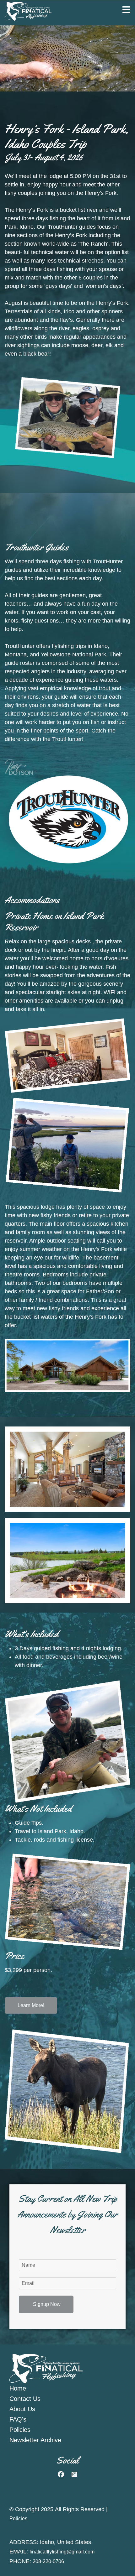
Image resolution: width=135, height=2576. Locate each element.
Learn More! (31, 2005)
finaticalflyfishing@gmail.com (62, 2552)
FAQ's (18, 2419)
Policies (20, 2430)
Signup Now (46, 2304)
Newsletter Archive (35, 2440)
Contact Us (25, 2399)
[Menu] (126, 10)
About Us (22, 2409)
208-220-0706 (48, 2561)
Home (18, 2388)
